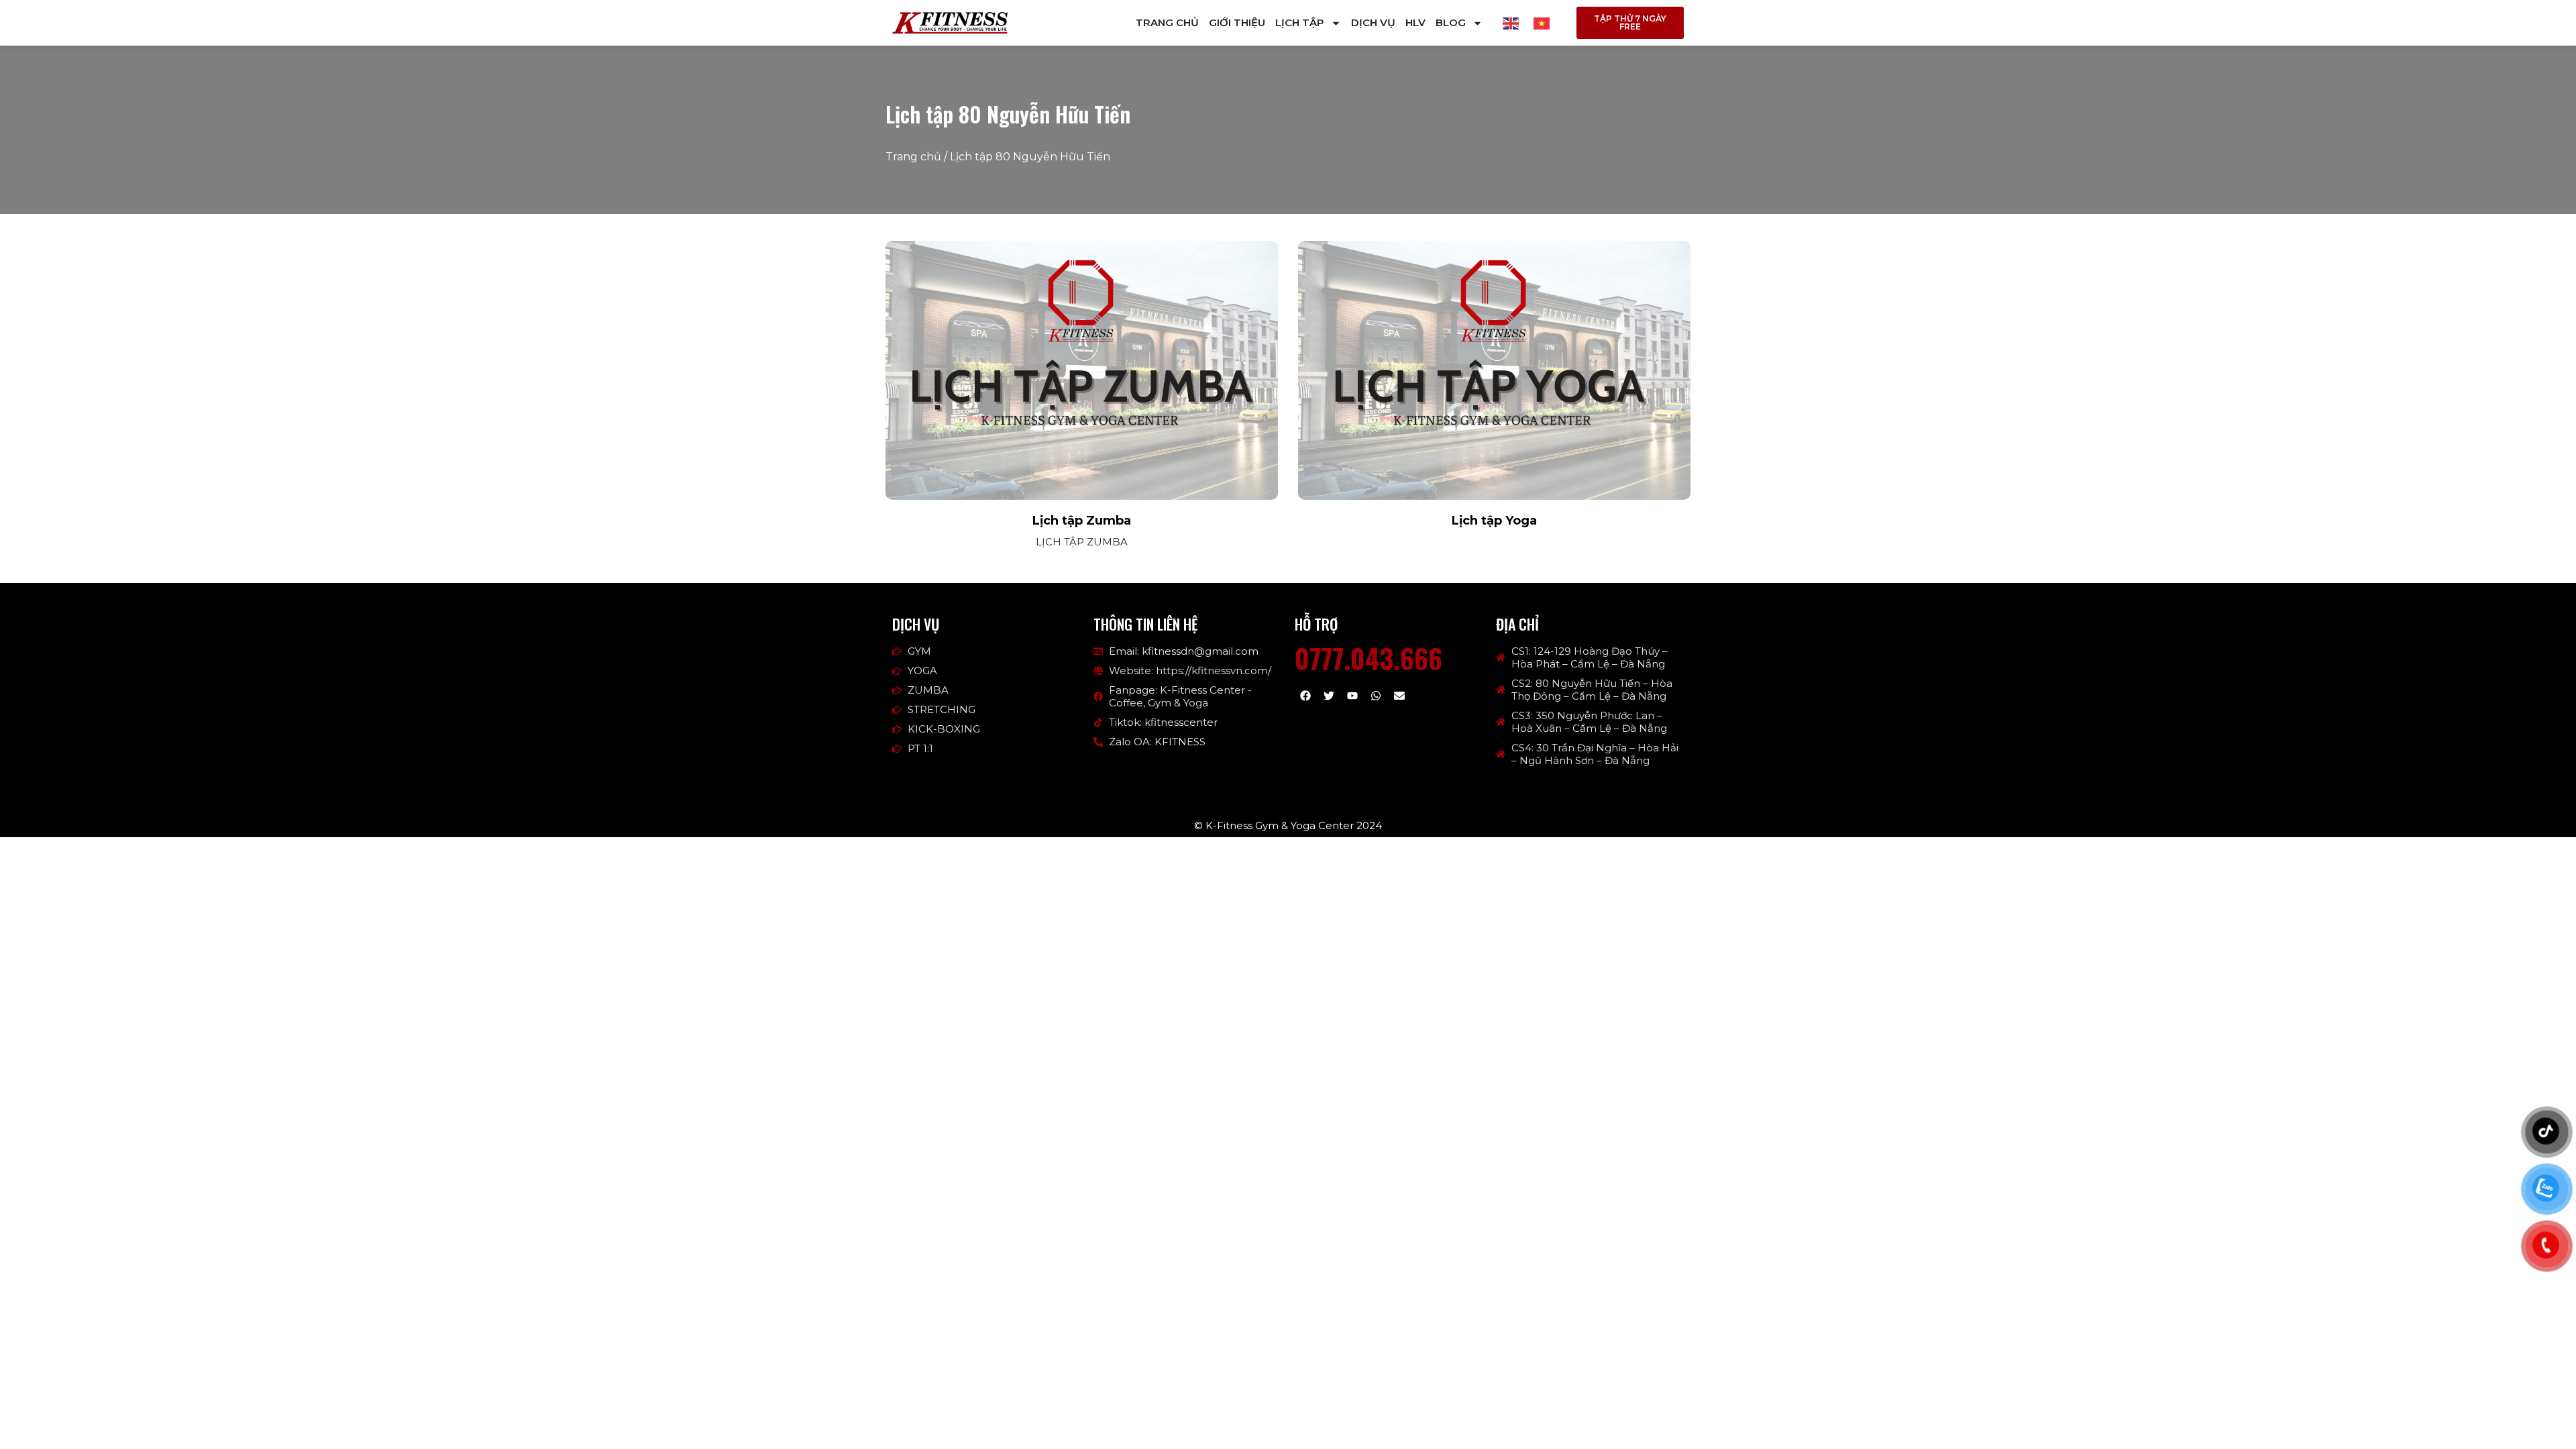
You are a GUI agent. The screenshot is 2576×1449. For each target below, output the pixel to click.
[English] (1511, 22)
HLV (1415, 22)
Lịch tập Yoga (1494, 521)
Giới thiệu (1237, 22)
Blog (1451, 22)
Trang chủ (1167, 22)
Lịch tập (1300, 22)
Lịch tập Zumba (1082, 521)
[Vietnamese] (1542, 22)
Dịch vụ (1373, 22)
